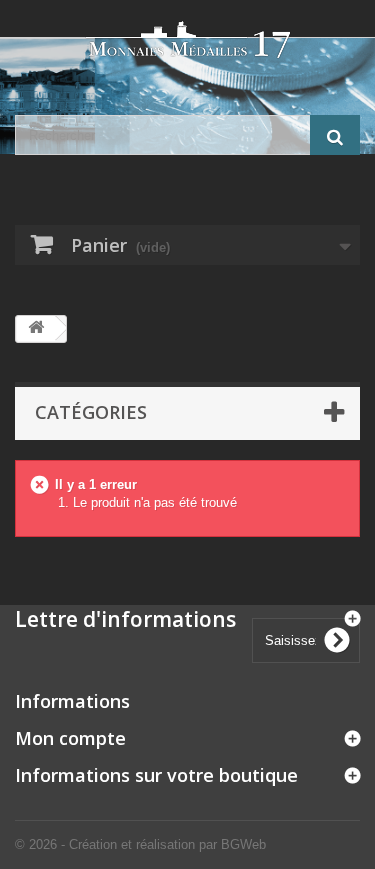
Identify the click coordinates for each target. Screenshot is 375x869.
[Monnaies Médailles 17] (187, 40)
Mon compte (70, 738)
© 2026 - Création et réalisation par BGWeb (140, 844)
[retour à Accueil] (36, 328)
